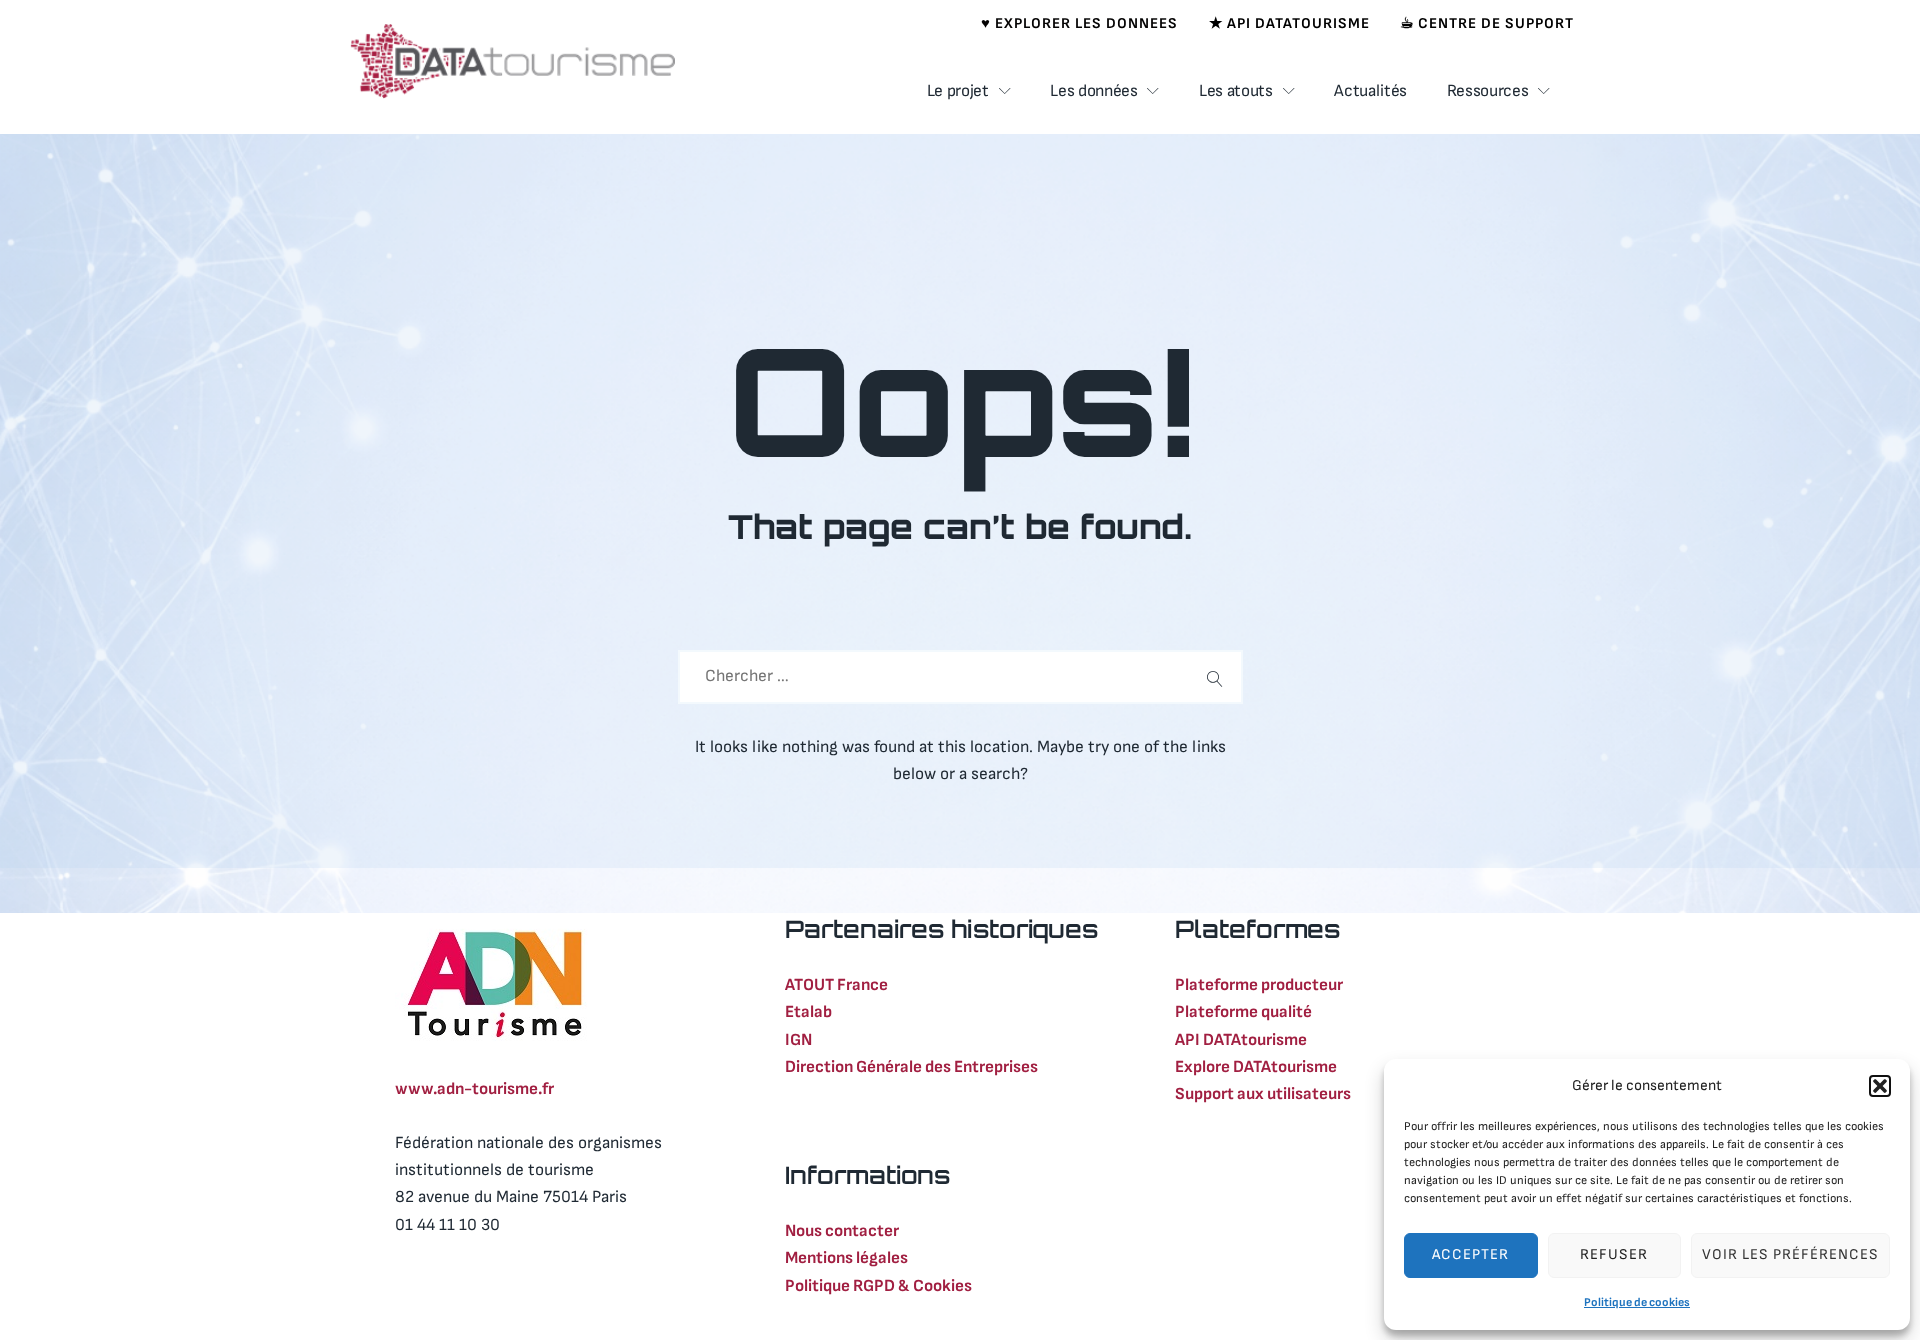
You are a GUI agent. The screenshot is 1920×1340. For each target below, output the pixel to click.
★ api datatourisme (1289, 23)
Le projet (958, 91)
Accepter (1470, 1254)
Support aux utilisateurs (1263, 1094)
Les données (1093, 91)
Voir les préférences (1790, 1254)
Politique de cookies (1637, 1302)
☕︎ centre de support (1487, 23)
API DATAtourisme (1241, 1040)
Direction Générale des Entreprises (911, 1067)
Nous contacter (842, 1231)
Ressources (1488, 91)
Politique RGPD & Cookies (878, 1286)
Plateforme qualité (1243, 1012)
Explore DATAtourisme (1256, 1067)
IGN (798, 1040)
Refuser (1614, 1254)
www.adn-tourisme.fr (474, 1089)
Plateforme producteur (1259, 985)
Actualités (1370, 91)
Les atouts (1236, 91)
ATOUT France (836, 985)
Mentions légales (846, 1258)
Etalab (808, 1012)
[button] (1880, 1086)
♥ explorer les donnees (1079, 23)
